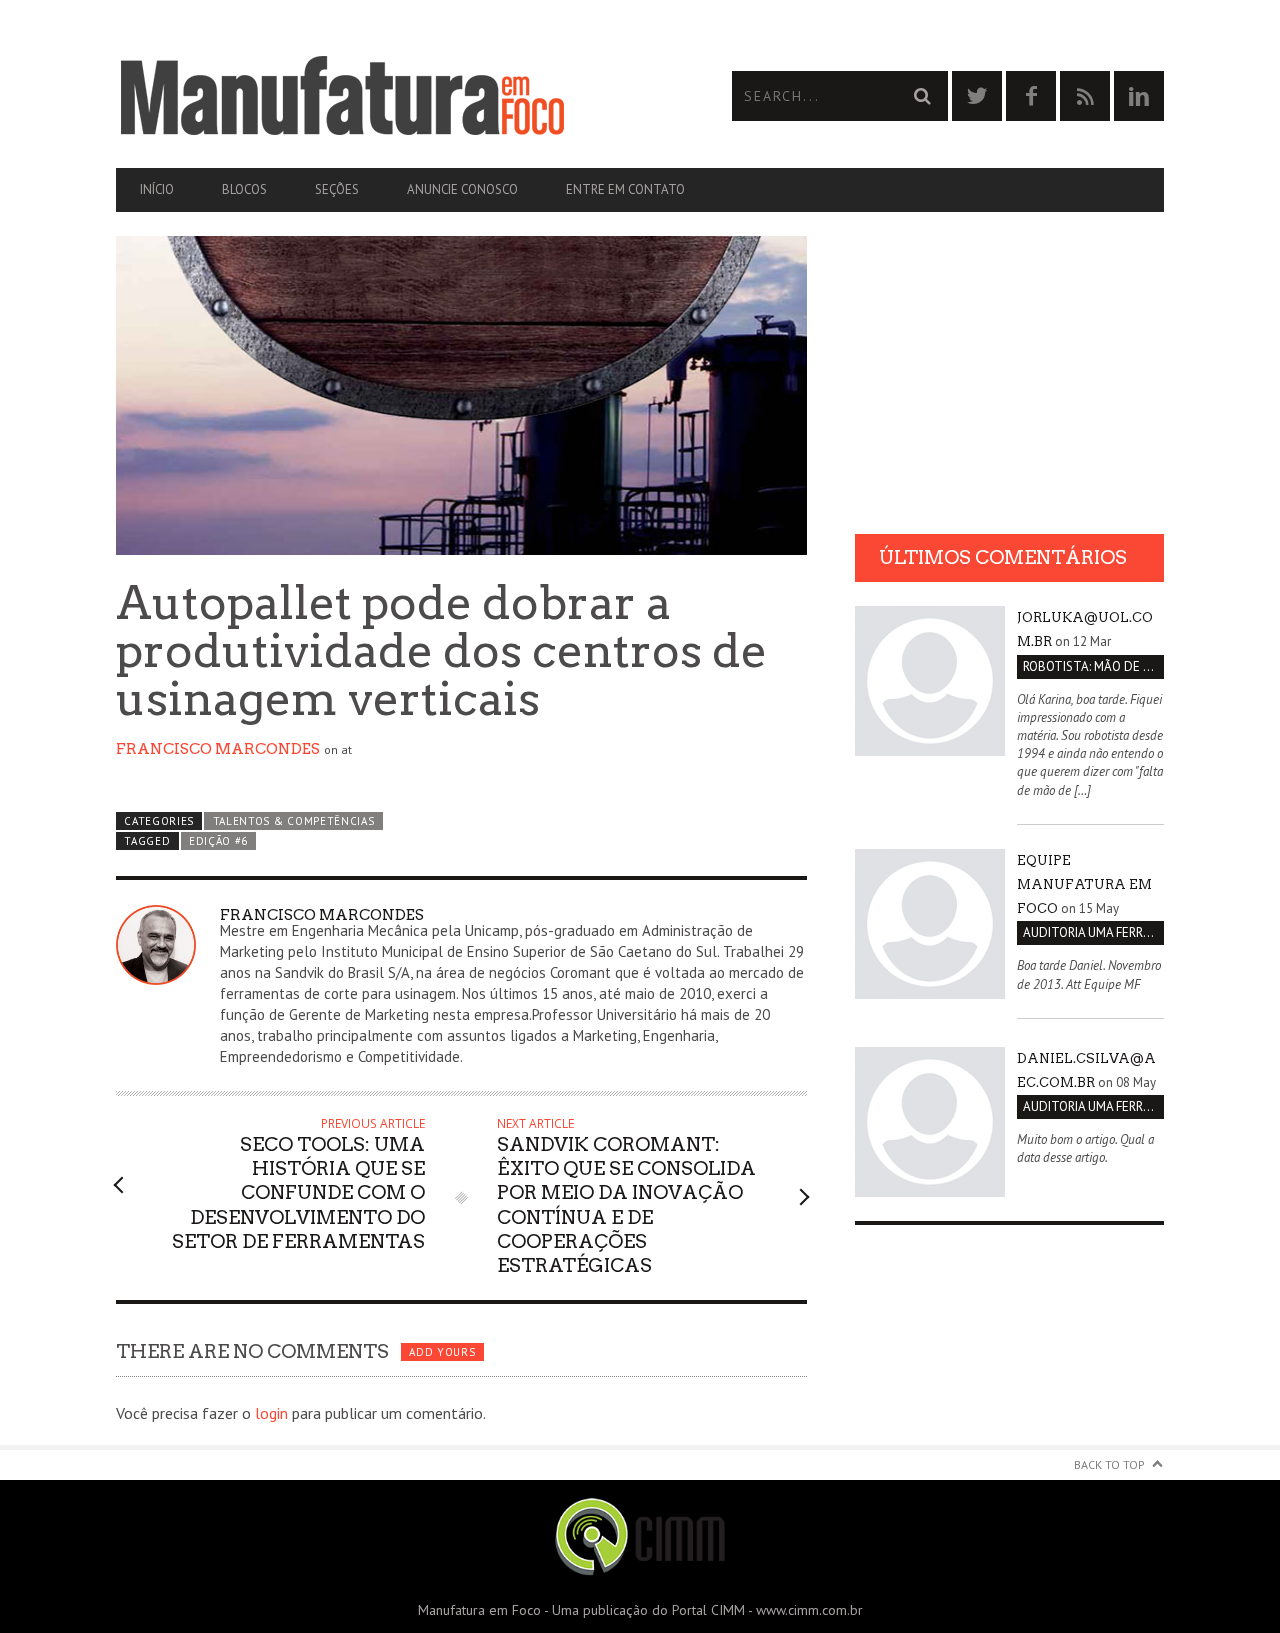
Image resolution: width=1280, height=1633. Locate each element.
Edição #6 (218, 841)
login (271, 1413)
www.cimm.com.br (809, 1610)
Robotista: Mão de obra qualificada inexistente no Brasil (1093, 666)
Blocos (244, 189)
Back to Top (1109, 1464)
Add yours (442, 1352)
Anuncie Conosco (462, 189)
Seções (337, 189)
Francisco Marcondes (218, 749)
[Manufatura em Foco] (378, 96)
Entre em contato (625, 189)
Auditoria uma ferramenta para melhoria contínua (1093, 932)
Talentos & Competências (294, 821)
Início (157, 189)
